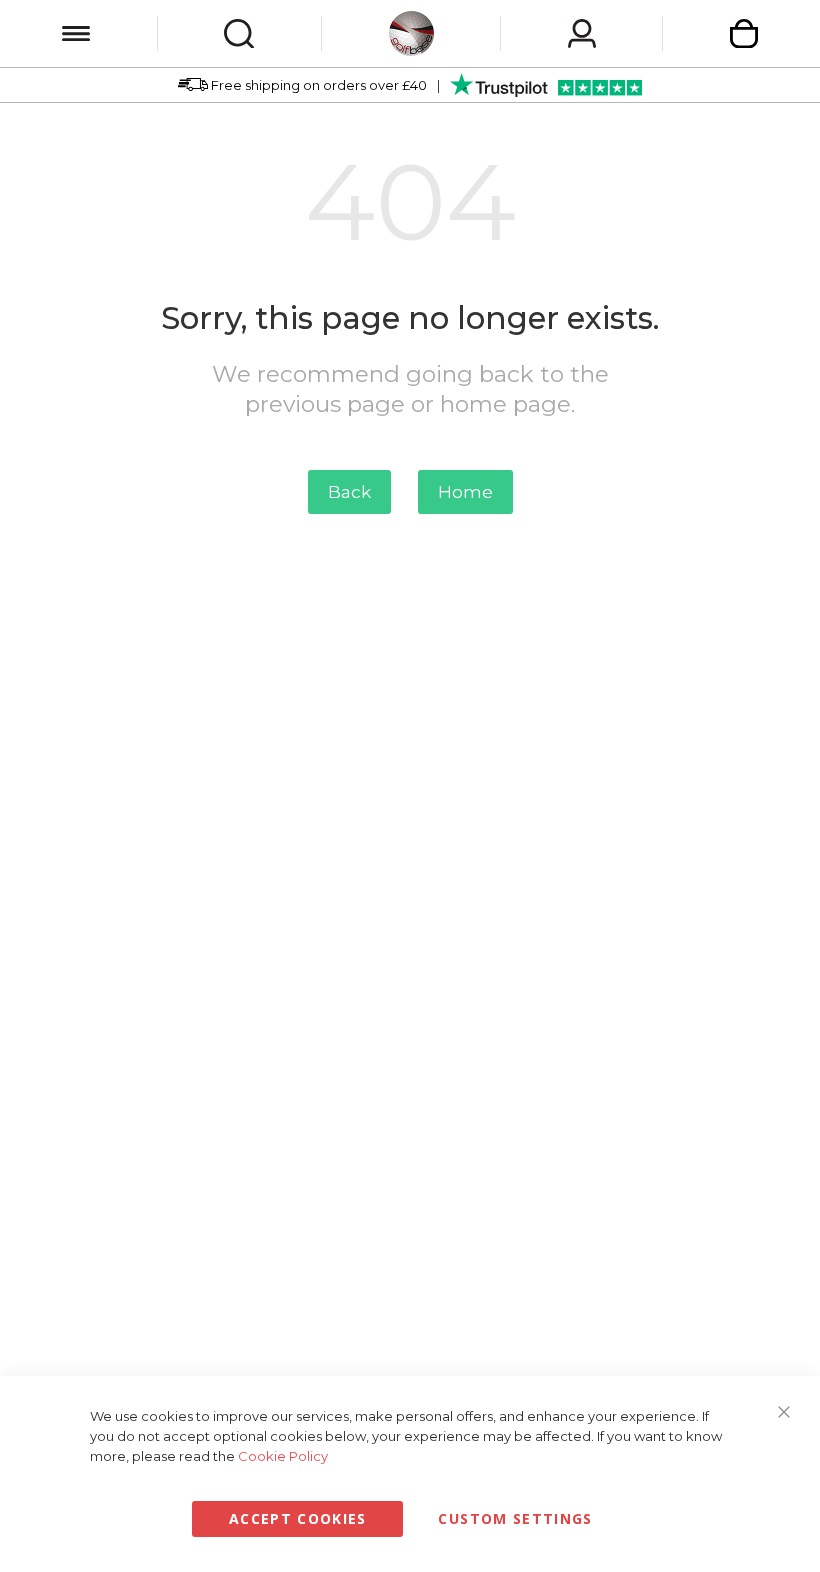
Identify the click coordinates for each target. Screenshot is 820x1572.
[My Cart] (744, 33)
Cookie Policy (283, 1456)
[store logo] (411, 33)
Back (349, 492)
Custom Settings (515, 1518)
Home (465, 492)
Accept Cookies (298, 1518)
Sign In (582, 33)
